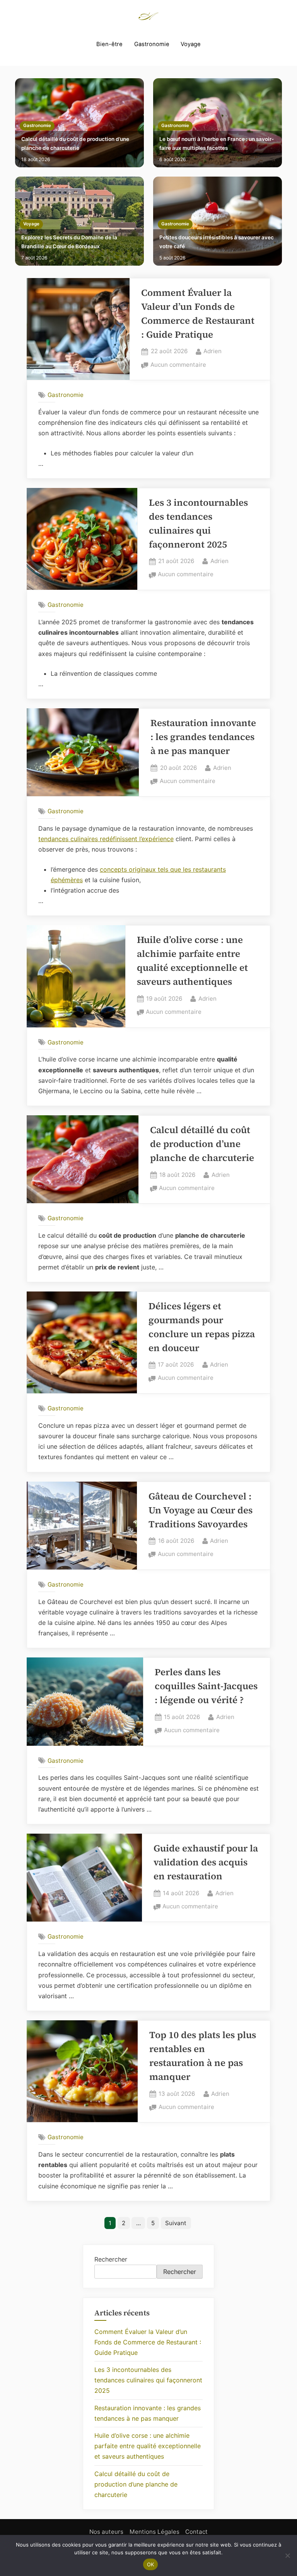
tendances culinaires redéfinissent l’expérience (106, 839)
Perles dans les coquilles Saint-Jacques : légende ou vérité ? (206, 1686)
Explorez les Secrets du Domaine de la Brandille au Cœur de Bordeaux (69, 242)
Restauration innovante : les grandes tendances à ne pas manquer (203, 737)
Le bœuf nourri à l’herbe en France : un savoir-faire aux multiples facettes (217, 143)
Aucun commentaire (178, 365)
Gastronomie (152, 44)
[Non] (287, 2555)
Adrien (213, 351)
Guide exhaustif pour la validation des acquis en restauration (206, 1862)
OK (151, 2564)
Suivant (176, 2223)
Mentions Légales (154, 2532)
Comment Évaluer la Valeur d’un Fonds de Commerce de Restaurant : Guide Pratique (148, 2342)
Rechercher (111, 2259)
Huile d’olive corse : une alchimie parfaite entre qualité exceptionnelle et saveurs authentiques (148, 2446)
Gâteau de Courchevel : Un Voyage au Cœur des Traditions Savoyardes (201, 1510)
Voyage (191, 44)
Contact (196, 2532)
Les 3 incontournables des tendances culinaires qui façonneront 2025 (148, 2380)
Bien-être (109, 44)
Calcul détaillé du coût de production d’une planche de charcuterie (75, 143)
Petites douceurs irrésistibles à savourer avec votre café (217, 242)
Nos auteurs (106, 2532)
